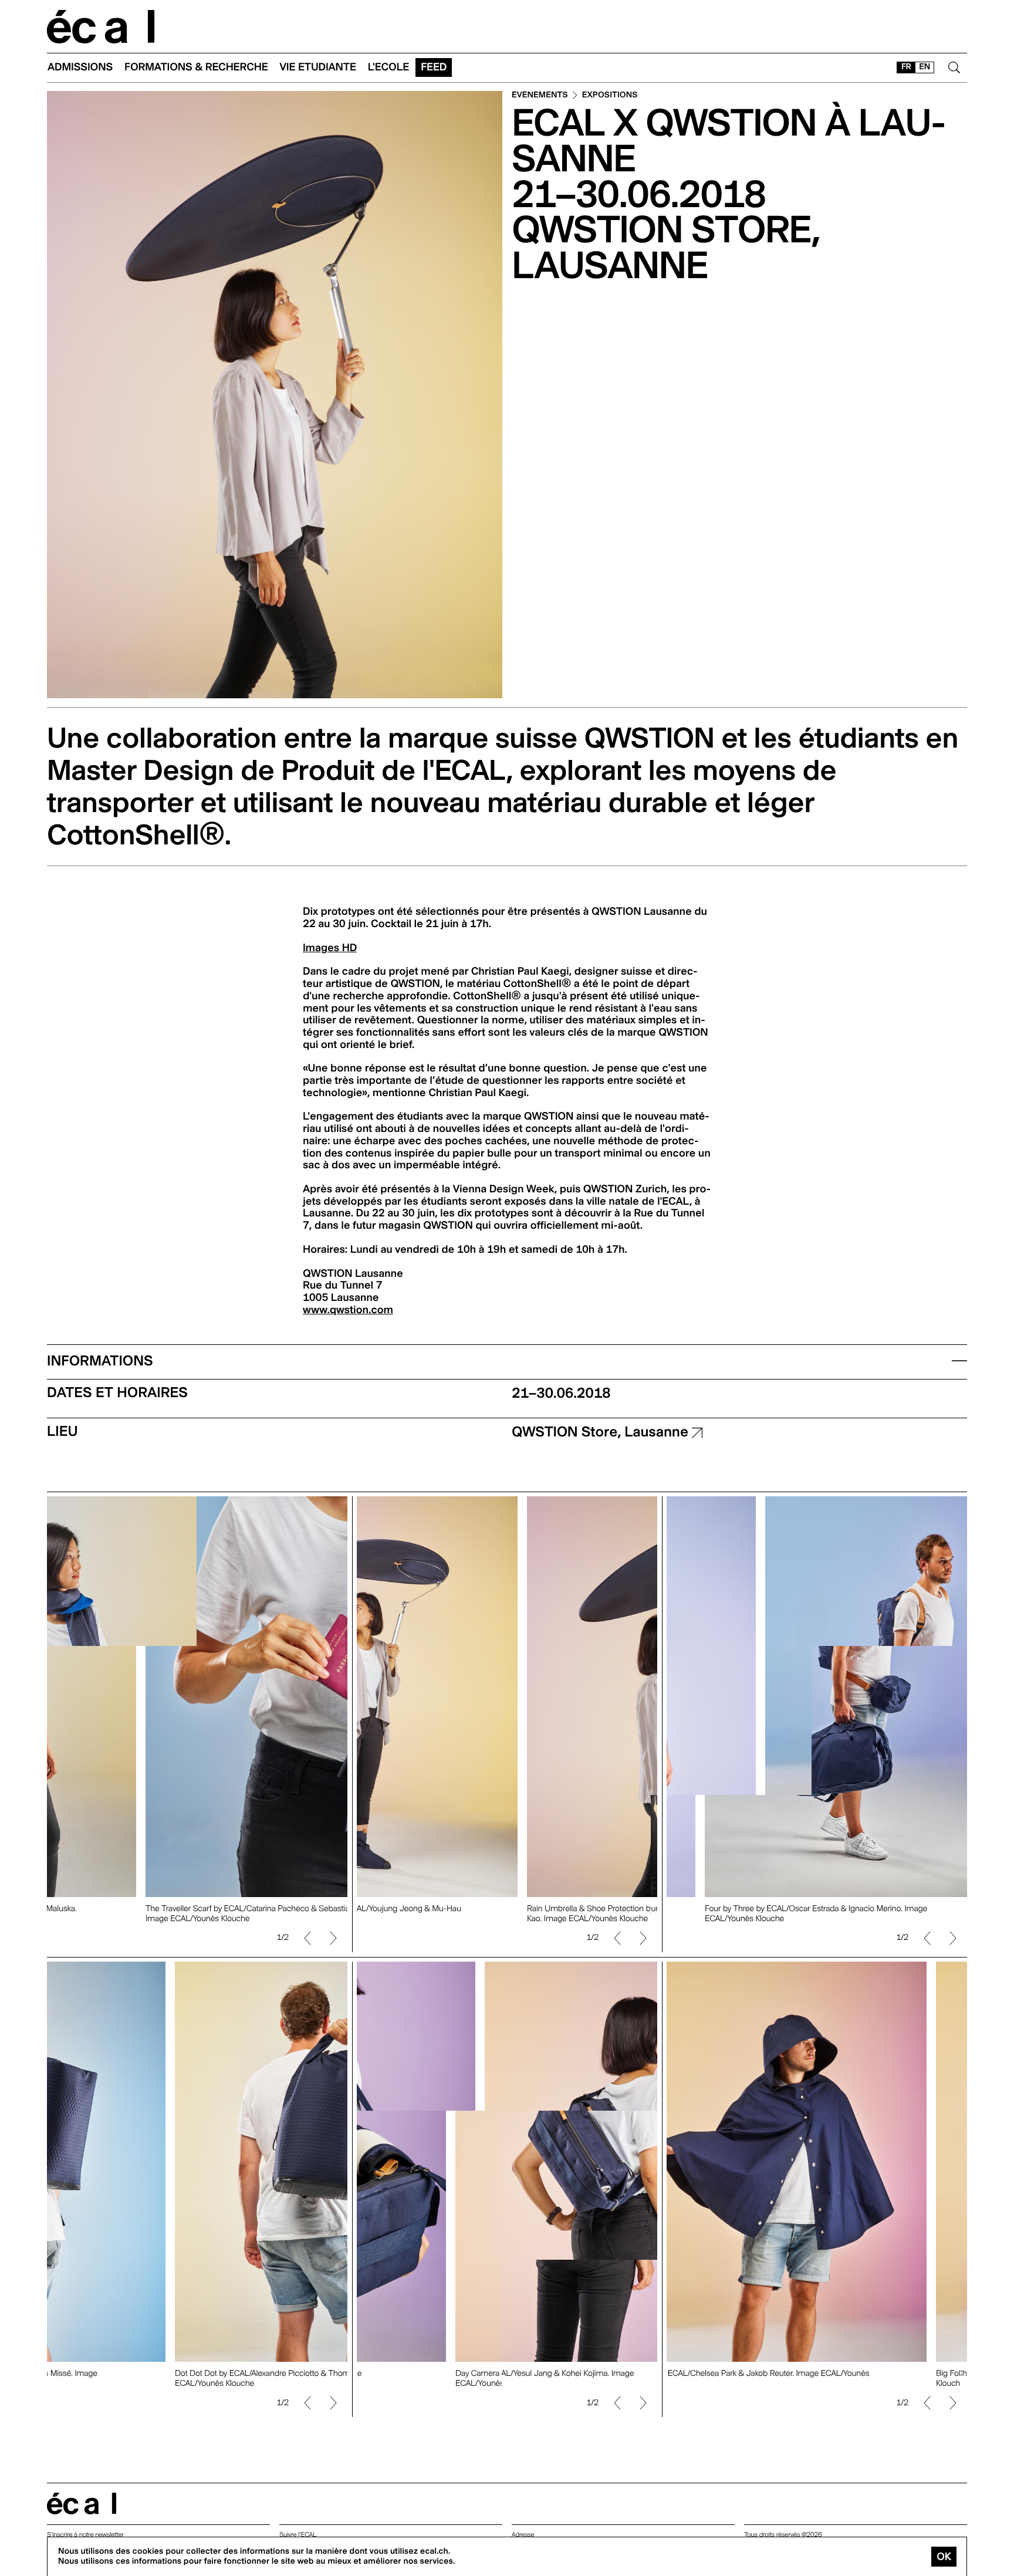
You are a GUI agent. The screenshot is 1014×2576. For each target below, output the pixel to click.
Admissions (80, 67)
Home (101, 27)
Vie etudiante (318, 67)
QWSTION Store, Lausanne (602, 1431)
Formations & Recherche (196, 67)
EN (925, 67)
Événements (540, 95)
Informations (100, 1360)
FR (906, 67)
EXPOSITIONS (610, 95)
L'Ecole (388, 67)
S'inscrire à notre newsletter (85, 2535)
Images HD (330, 948)
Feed (434, 67)
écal (82, 2504)
